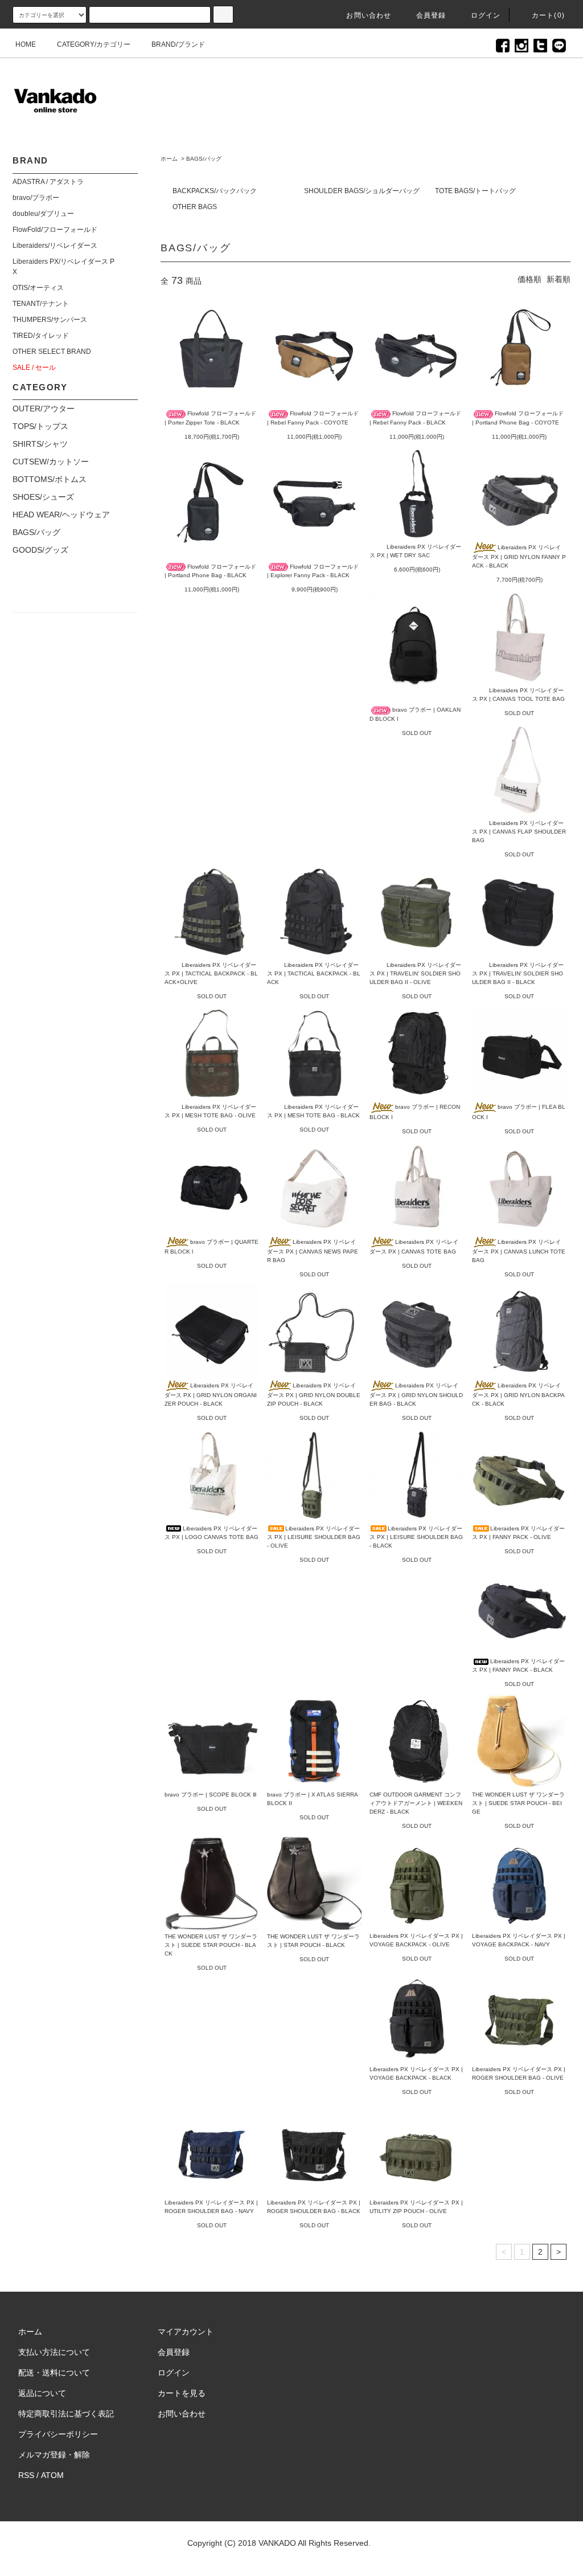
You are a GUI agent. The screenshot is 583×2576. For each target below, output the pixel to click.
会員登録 (431, 15)
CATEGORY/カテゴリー (94, 44)
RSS (26, 2475)
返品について (42, 2393)
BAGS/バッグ (204, 159)
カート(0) (548, 15)
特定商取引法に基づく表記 (66, 2414)
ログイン (486, 15)
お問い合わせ (369, 15)
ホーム (169, 159)
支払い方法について (54, 2352)
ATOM (52, 2475)
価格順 (529, 279)
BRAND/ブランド (178, 44)
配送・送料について (54, 2373)
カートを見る (182, 2393)
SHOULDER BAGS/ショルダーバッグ (362, 191)
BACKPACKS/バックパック (215, 191)
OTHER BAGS (195, 207)
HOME (26, 44)
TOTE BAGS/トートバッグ (475, 191)
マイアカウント (186, 2332)
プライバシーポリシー (58, 2434)
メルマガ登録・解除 (54, 2455)
